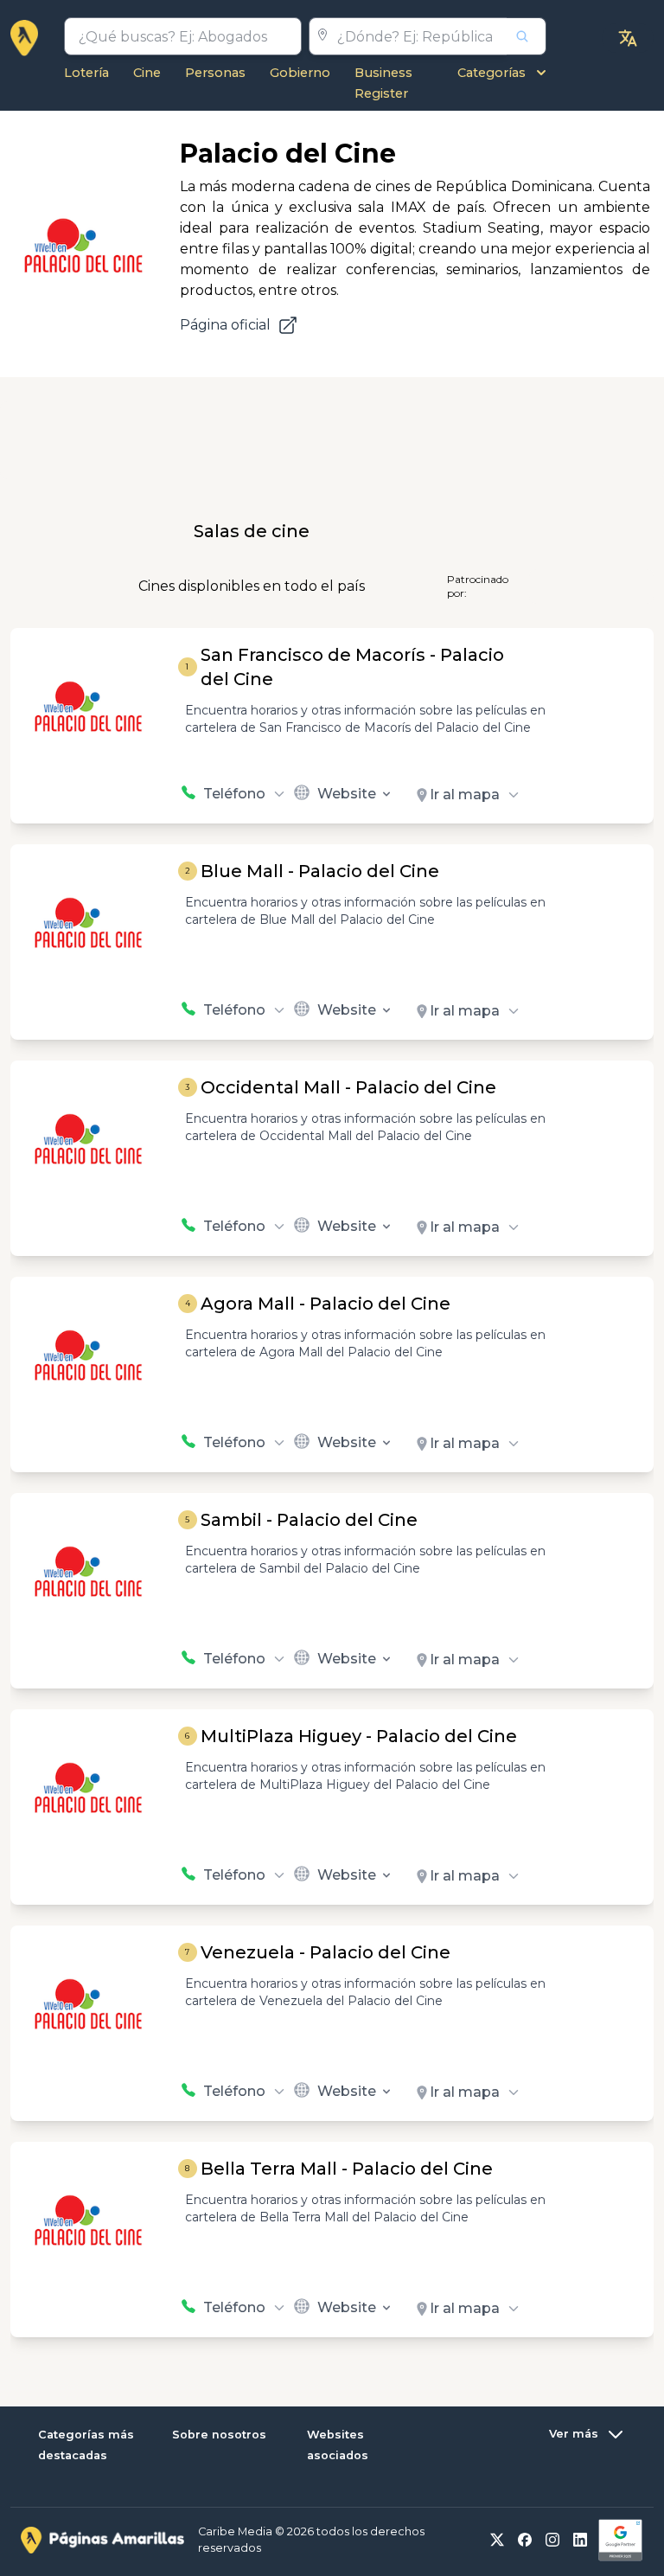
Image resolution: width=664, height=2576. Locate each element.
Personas (215, 73)
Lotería (86, 73)
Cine (147, 73)
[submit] (527, 36)
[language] (628, 38)
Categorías (492, 73)
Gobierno (300, 73)
